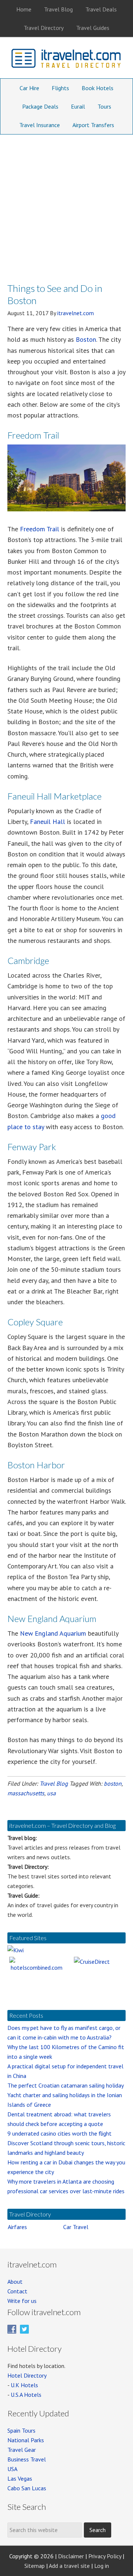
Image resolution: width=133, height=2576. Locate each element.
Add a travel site (69, 2566)
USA (12, 2469)
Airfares (17, 2227)
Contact (17, 2291)
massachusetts (26, 1793)
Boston (86, 339)
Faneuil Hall (47, 822)
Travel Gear (22, 2450)
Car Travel (76, 2227)
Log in (102, 2566)
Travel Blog (54, 1783)
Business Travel (27, 2459)
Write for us (22, 2301)
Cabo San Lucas (27, 2488)
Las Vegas (20, 2478)
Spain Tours (21, 2430)
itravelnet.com (66, 60)
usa (51, 1793)
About (15, 2282)
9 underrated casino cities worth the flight (59, 2133)
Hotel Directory (27, 2375)
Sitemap (35, 2566)
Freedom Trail (40, 529)
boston (113, 1783)
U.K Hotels (24, 2385)
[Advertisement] (66, 205)
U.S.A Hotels (26, 2395)
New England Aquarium (53, 1633)
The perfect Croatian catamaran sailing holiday (66, 2085)
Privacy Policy (105, 2556)
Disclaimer (71, 2556)
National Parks (26, 2440)
